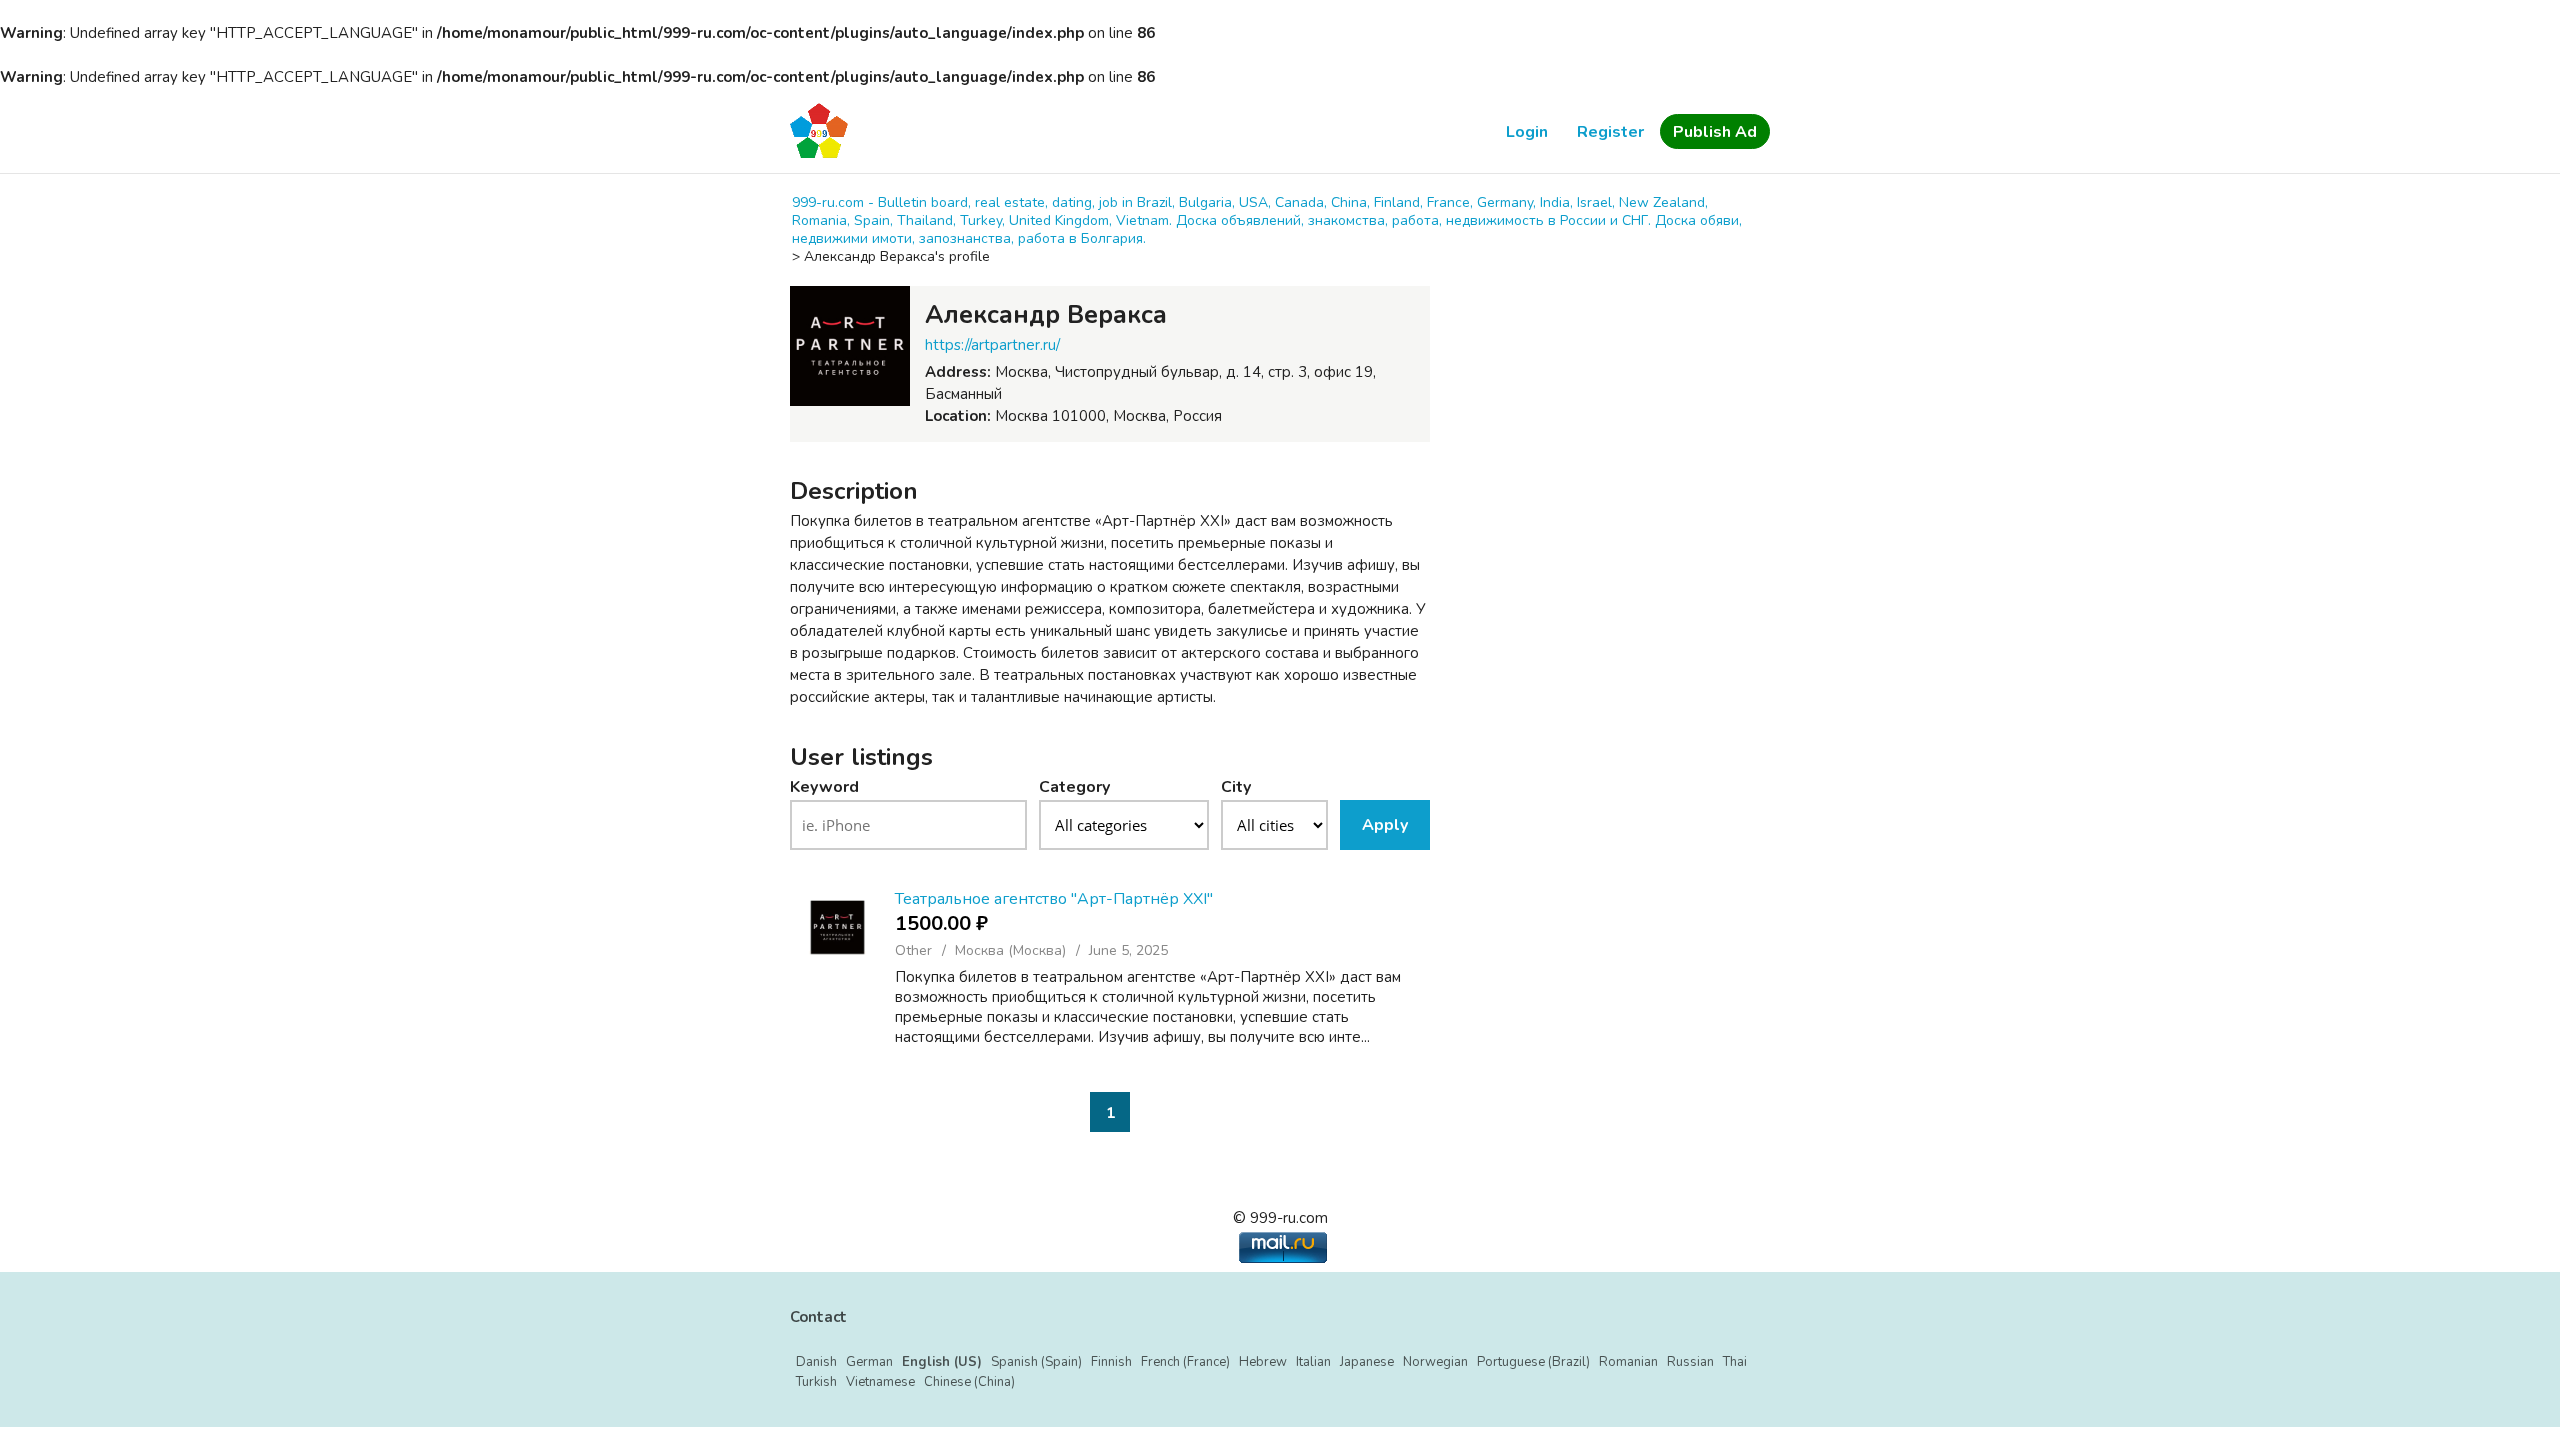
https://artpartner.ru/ (992, 345)
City (1236, 787)
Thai (1735, 1362)
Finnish (1111, 1362)
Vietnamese (880, 1382)
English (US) (942, 1362)
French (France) (1185, 1362)
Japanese (1367, 1362)
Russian (1690, 1362)
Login (1527, 132)
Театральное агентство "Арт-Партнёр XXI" (1054, 899)
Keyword (824, 787)
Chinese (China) (969, 1382)
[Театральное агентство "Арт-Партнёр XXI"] (837, 927)
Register (1610, 132)
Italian (1313, 1362)
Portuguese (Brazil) (1533, 1362)
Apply (1385, 825)
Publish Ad (1715, 132)
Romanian (1628, 1362)
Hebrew (1263, 1362)
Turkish (816, 1382)
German (869, 1362)
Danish (816, 1362)
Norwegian (1435, 1362)
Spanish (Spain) (1036, 1362)
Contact (818, 1317)
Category (1074, 787)
